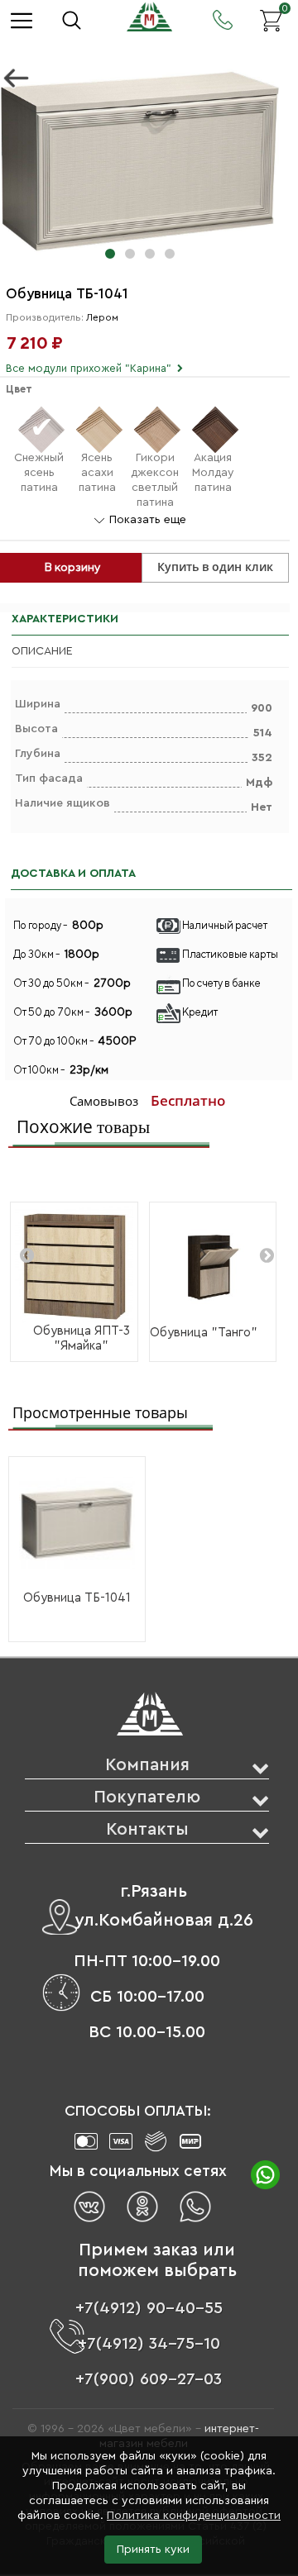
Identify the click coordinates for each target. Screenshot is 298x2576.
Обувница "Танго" (204, 1333)
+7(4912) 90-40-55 (149, 2308)
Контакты (147, 1829)
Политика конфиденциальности (194, 2516)
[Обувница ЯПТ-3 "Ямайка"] (74, 1266)
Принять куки (153, 2550)
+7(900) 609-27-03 (149, 2379)
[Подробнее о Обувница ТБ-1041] (77, 1524)
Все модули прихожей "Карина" (89, 368)
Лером (102, 317)
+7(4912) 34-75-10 (149, 2344)
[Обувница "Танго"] (213, 1266)
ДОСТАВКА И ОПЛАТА (73, 874)
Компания (147, 1765)
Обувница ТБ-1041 (77, 1598)
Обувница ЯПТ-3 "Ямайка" (82, 1338)
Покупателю (147, 1797)
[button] (110, 254)
